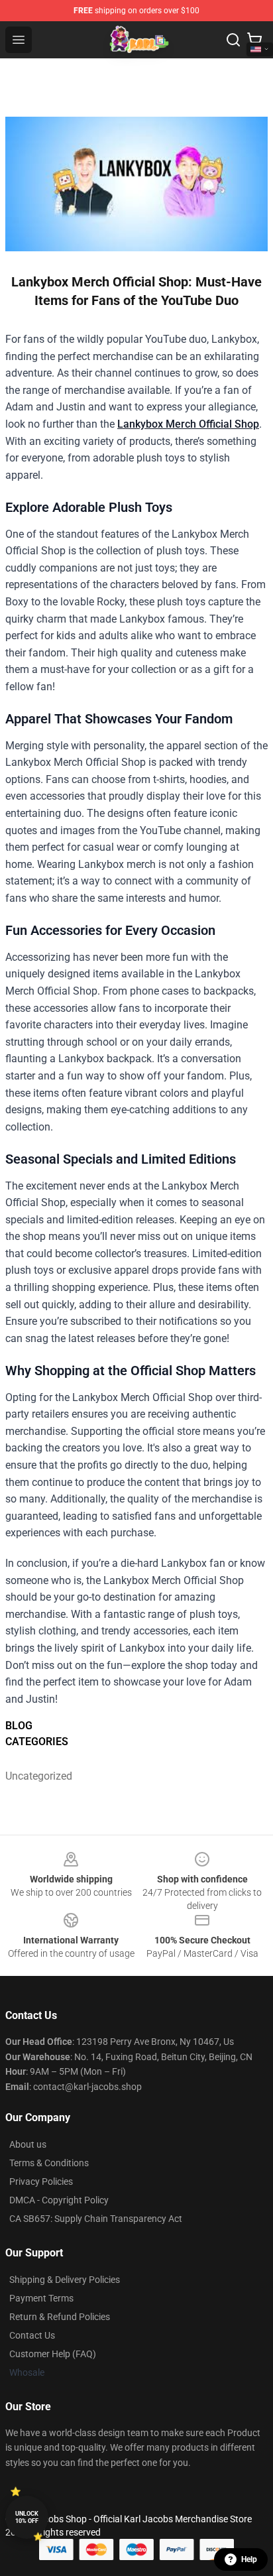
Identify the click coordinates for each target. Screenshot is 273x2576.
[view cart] (254, 40)
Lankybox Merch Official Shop (188, 424)
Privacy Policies (41, 2181)
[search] (233, 40)
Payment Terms (41, 2298)
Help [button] (249, 2559)
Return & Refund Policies (60, 2317)
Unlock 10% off (27, 2517)
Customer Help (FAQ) (53, 2354)
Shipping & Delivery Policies (65, 2280)
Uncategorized (38, 1776)
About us (28, 2144)
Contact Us (32, 2335)
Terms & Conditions (49, 2163)
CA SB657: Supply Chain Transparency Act (96, 2219)
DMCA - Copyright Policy (59, 2200)
